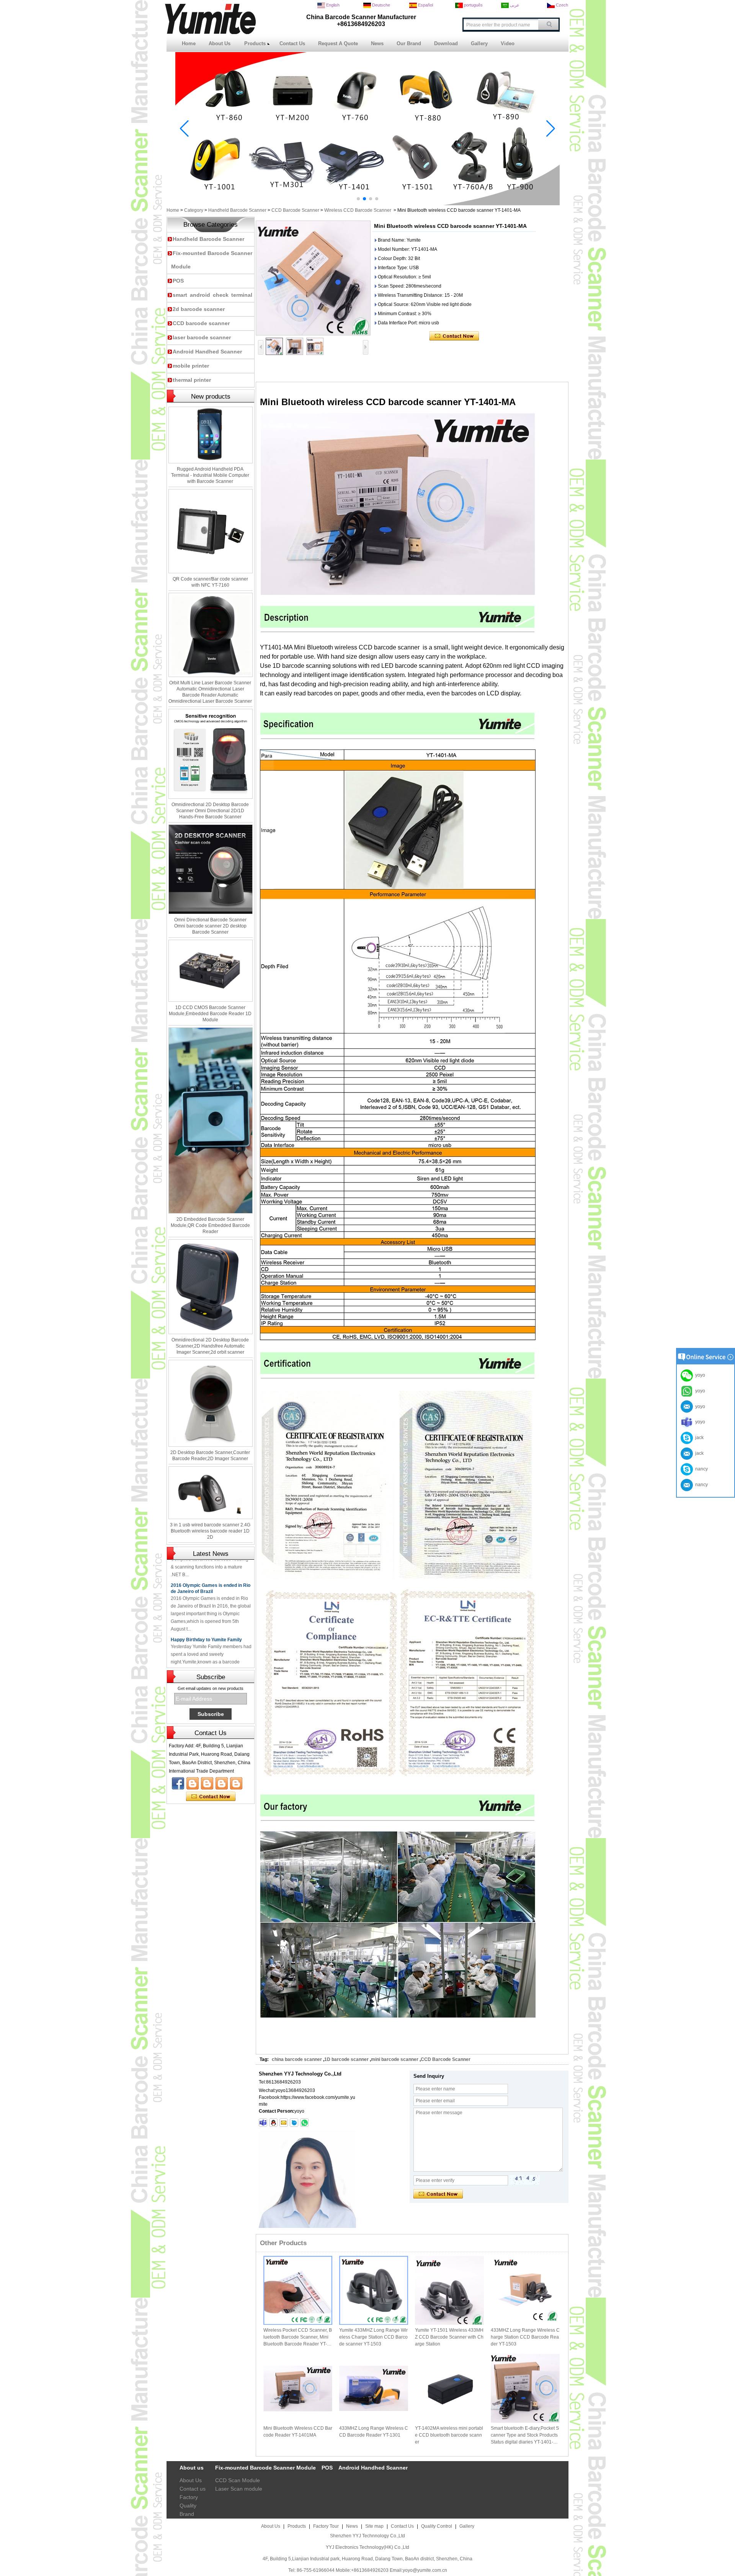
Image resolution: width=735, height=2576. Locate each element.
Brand (187, 2514)
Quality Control (437, 2526)
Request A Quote (338, 43)
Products (255, 43)
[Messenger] (236, 1783)
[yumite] (294, 2123)
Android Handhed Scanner (207, 352)
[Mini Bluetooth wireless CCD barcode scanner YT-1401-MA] (313, 278)
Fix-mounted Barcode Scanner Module (265, 2468)
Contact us (193, 2489)
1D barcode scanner (346, 2059)
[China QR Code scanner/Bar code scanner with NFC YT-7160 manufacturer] (211, 531)
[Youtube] (193, 1783)
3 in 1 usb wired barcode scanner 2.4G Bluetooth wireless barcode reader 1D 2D (210, 1531)
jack (698, 1438)
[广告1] (367, 204)
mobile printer (191, 366)
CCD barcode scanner (201, 323)
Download (446, 43)
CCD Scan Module (238, 2480)
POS (178, 281)
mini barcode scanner (395, 2059)
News (377, 43)
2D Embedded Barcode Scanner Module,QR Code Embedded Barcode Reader (210, 1225)
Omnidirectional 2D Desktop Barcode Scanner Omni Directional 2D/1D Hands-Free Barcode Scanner (210, 811)
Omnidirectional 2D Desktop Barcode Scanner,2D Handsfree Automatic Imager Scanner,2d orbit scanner (210, 1346)
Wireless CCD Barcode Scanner (358, 210)
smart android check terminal (212, 295)
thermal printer (192, 380)
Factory (189, 2497)
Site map (374, 2526)
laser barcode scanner (202, 337)
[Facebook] (178, 1783)
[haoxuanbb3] (263, 2123)
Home (189, 43)
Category (194, 210)
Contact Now (211, 1797)
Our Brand (409, 43)
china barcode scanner (297, 2059)
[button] (358, 199)
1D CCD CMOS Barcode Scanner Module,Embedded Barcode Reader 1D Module (210, 1014)
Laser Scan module (239, 2489)
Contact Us (292, 43)
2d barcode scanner (199, 309)
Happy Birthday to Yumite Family (206, 1616)
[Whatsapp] (222, 1783)
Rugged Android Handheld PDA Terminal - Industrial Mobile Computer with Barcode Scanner (210, 475)
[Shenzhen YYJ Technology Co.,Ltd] (210, 33)
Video (508, 43)
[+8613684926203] (304, 2123)
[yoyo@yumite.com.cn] (284, 2123)
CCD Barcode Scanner (295, 210)
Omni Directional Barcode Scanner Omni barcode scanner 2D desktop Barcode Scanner (210, 926)
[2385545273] (273, 2123)
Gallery (479, 43)
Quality (188, 2506)
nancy (700, 1469)
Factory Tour (326, 2526)
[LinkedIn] (207, 1783)
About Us (220, 43)
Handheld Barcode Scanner (237, 210)
